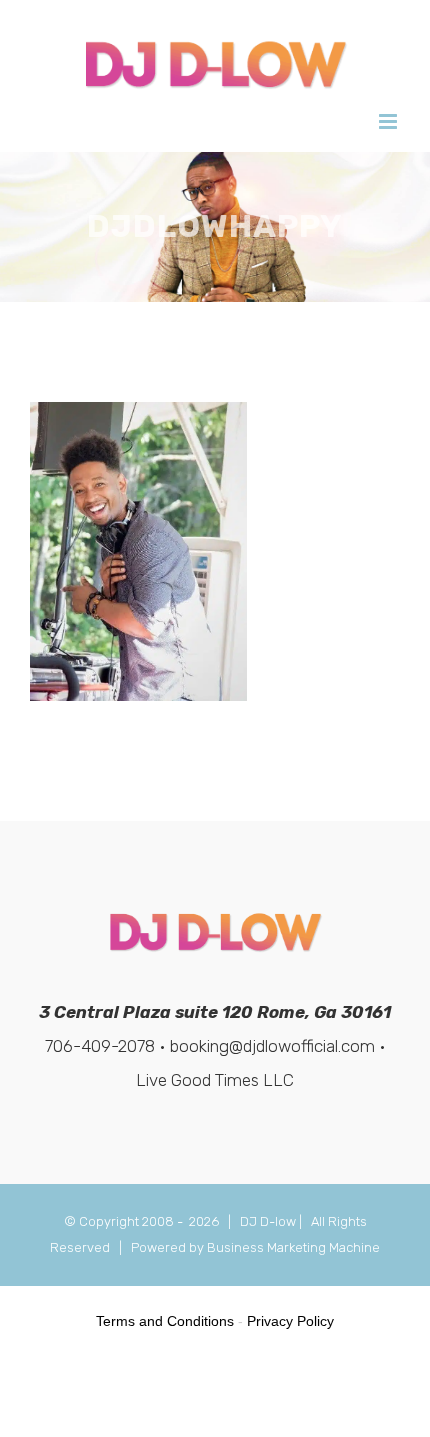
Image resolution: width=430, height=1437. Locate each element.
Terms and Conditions (165, 1321)
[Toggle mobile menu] (389, 121)
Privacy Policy (290, 1321)
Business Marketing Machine (293, 1247)
